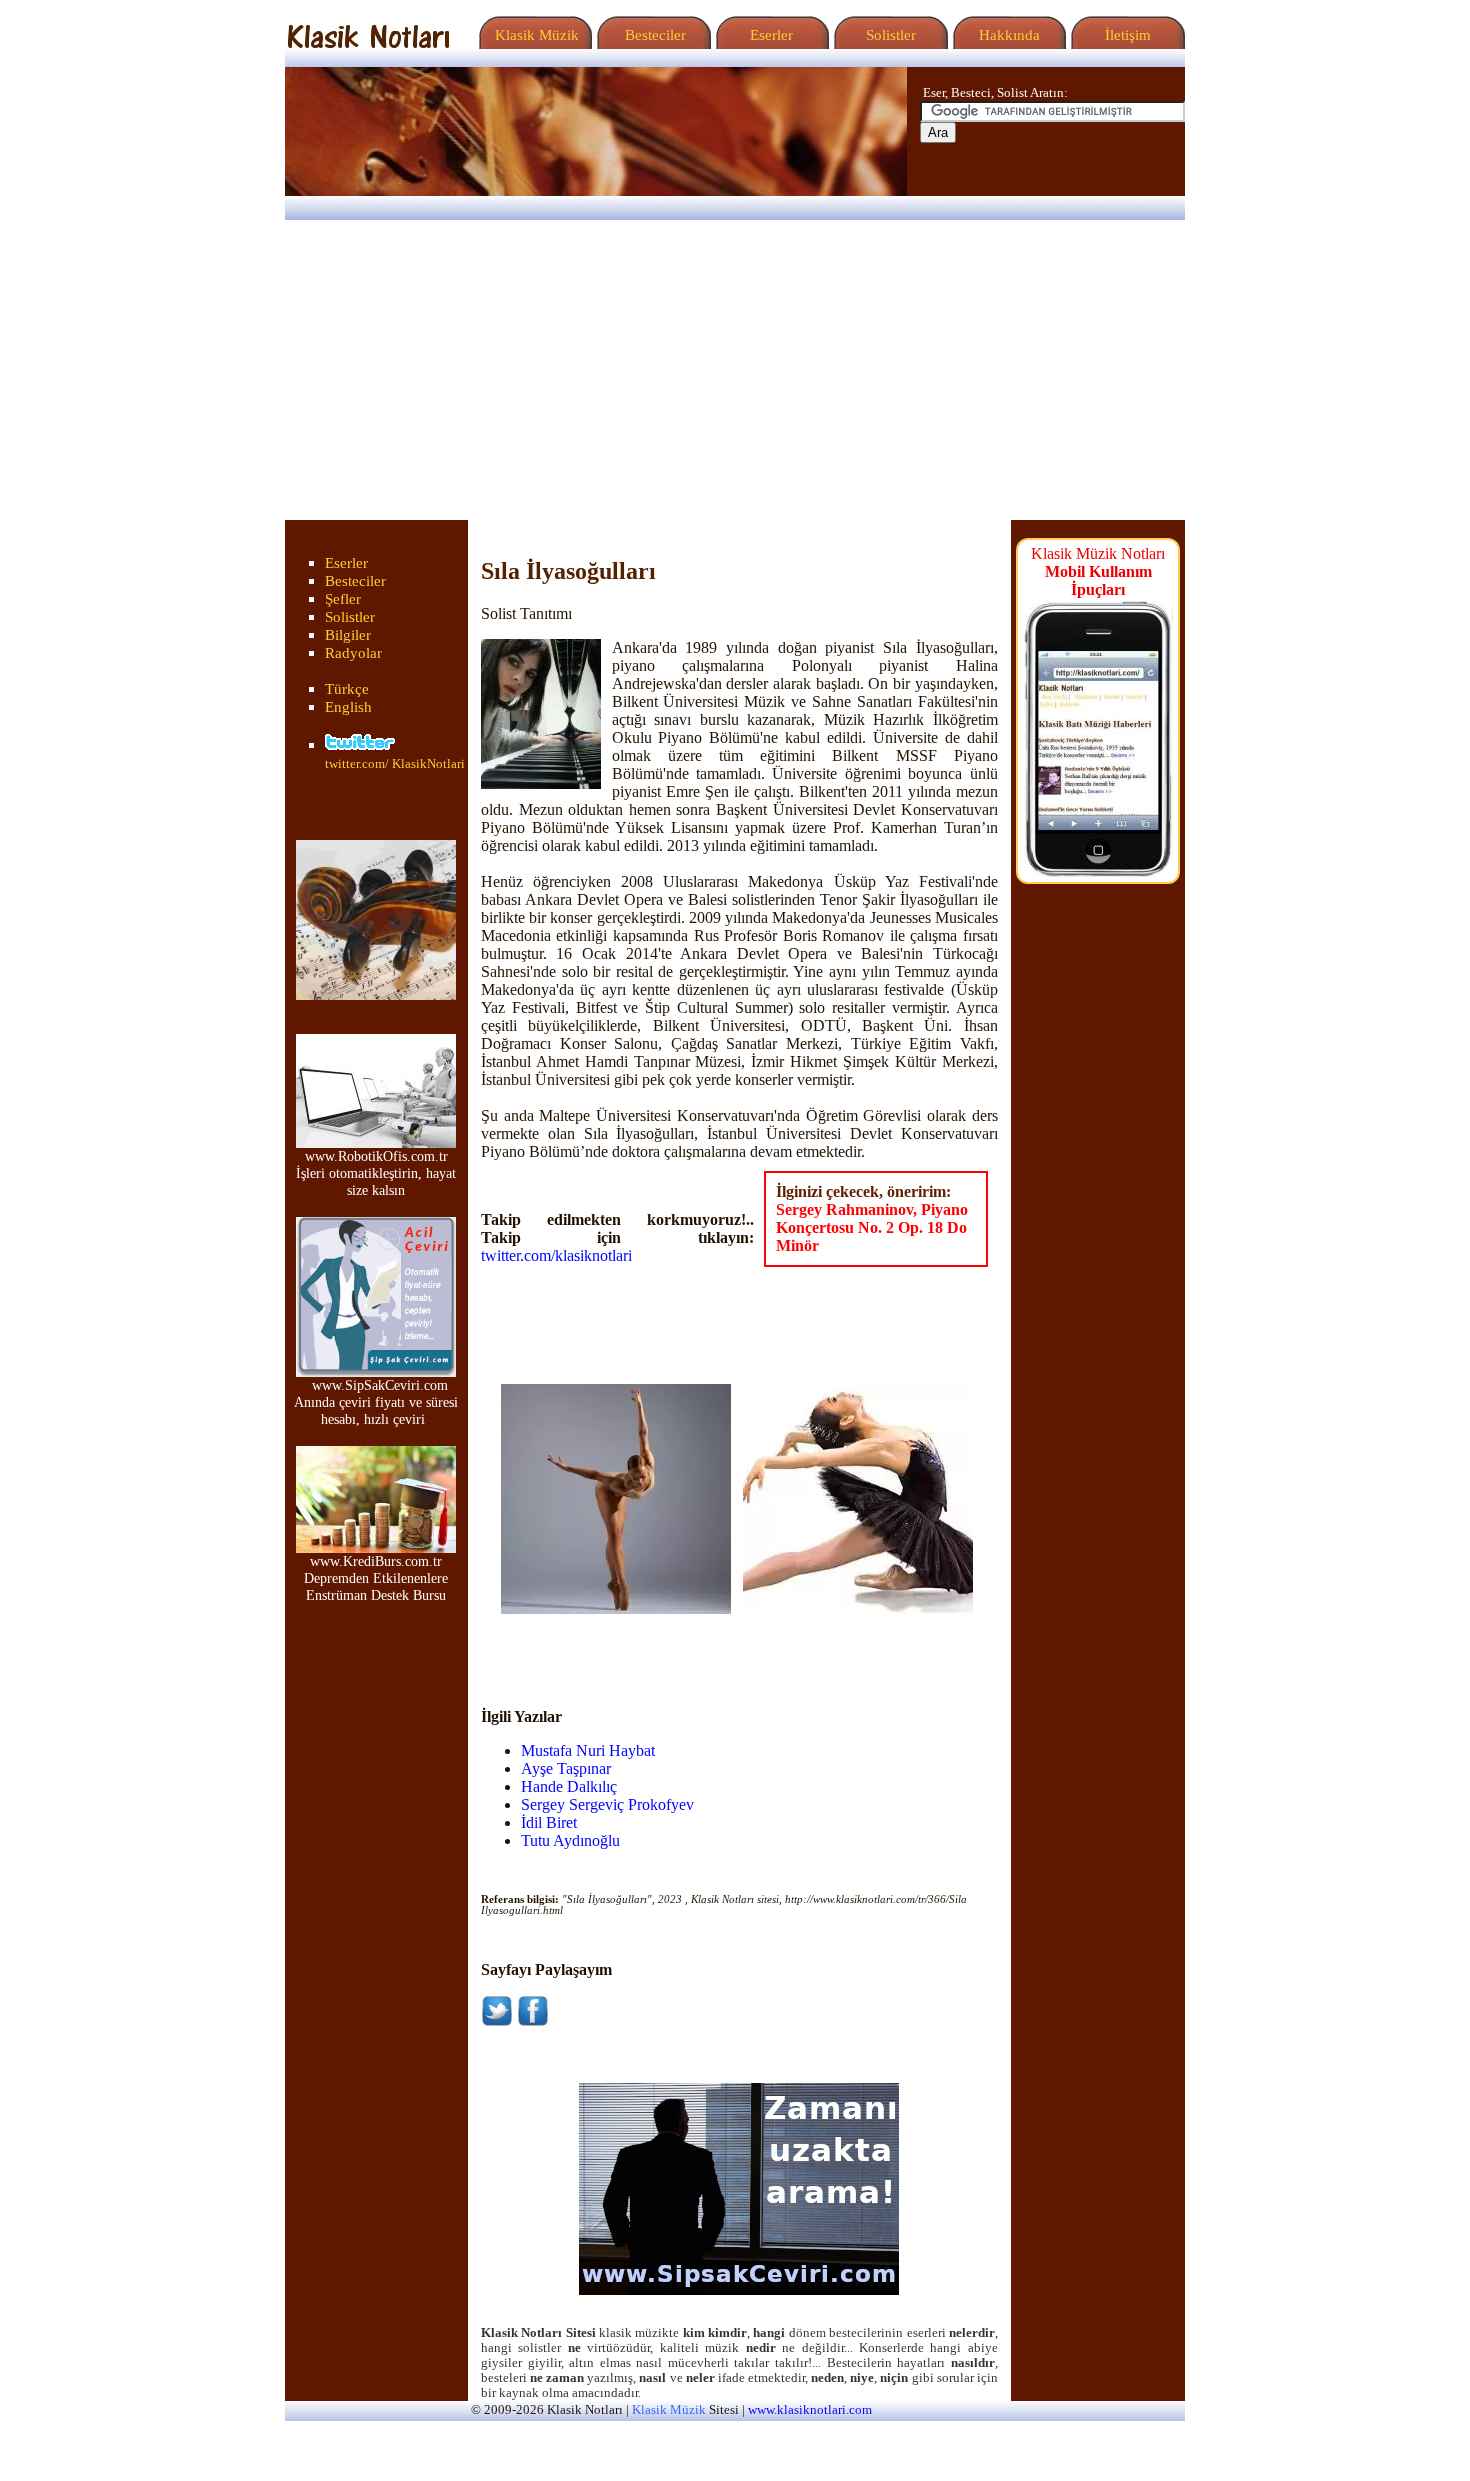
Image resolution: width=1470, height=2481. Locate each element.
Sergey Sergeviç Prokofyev (607, 1804)
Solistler (889, 35)
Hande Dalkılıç (569, 1786)
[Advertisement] (735, 370)
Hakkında (1007, 35)
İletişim (1126, 35)
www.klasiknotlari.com (810, 2410)
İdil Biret (549, 1822)
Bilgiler (348, 635)
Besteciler (651, 35)
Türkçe (347, 689)
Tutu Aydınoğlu (570, 1840)
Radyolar (353, 653)
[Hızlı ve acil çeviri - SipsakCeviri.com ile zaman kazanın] (739, 2290)
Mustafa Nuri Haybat (588, 1750)
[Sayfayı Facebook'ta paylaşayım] (533, 2021)
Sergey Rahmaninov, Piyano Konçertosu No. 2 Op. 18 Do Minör (872, 1227)
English (348, 707)
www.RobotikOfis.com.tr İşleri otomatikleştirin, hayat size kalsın (376, 1173)
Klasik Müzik (533, 35)
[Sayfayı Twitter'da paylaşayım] (497, 2021)
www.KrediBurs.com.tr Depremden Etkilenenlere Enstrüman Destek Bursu (376, 1578)
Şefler (343, 599)
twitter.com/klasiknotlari (556, 1255)
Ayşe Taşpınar (566, 1768)
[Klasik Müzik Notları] (368, 43)
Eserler (769, 35)
